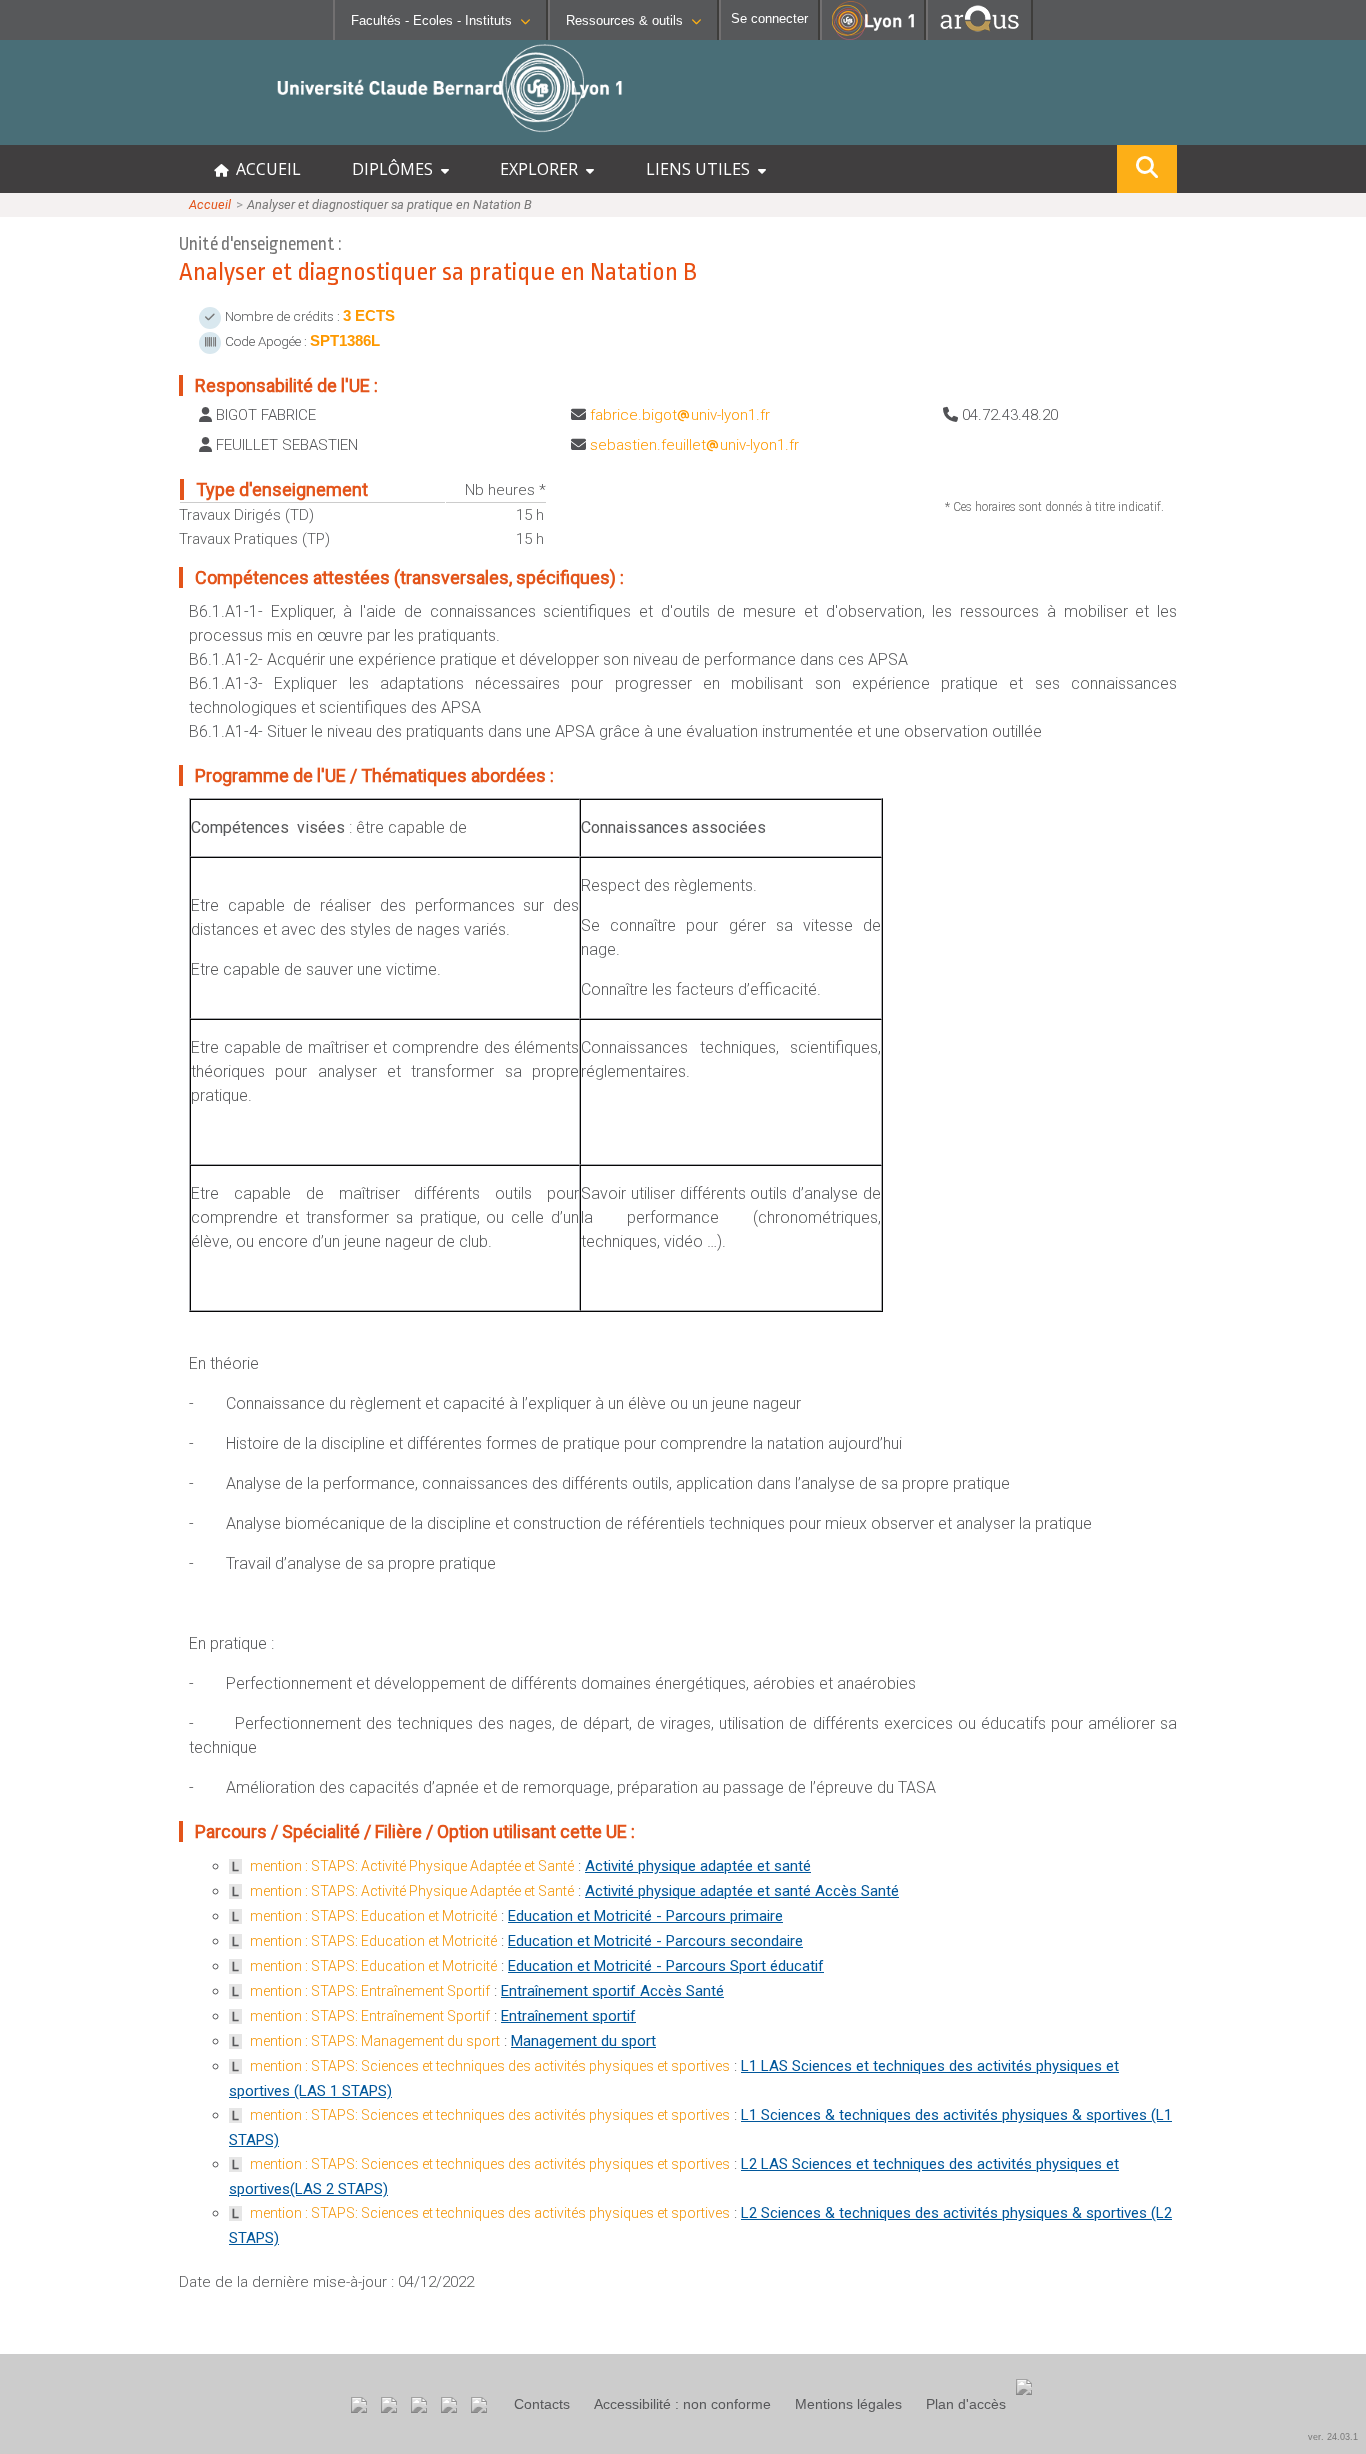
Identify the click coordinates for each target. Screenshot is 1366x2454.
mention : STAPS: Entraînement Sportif (370, 1991)
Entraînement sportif (568, 2016)
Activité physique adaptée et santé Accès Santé (742, 1891)
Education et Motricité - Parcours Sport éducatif (666, 1966)
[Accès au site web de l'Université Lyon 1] (873, 35)
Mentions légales (848, 2404)
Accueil (210, 204)
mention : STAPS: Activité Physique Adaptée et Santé (412, 1866)
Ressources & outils (624, 20)
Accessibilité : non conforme (682, 2404)
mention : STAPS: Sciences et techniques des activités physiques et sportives (490, 2066)
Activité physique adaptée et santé (698, 1866)
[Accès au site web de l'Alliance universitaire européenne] (979, 34)
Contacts (542, 2404)
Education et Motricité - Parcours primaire (645, 1916)
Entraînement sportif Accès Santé (612, 1991)
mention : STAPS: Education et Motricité (373, 1916)
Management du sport (583, 2041)
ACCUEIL (264, 169)
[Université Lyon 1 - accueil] (176, 134)
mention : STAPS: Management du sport (375, 2041)
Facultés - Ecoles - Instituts (431, 20)
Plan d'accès (966, 2404)
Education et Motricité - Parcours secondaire (655, 1941)
